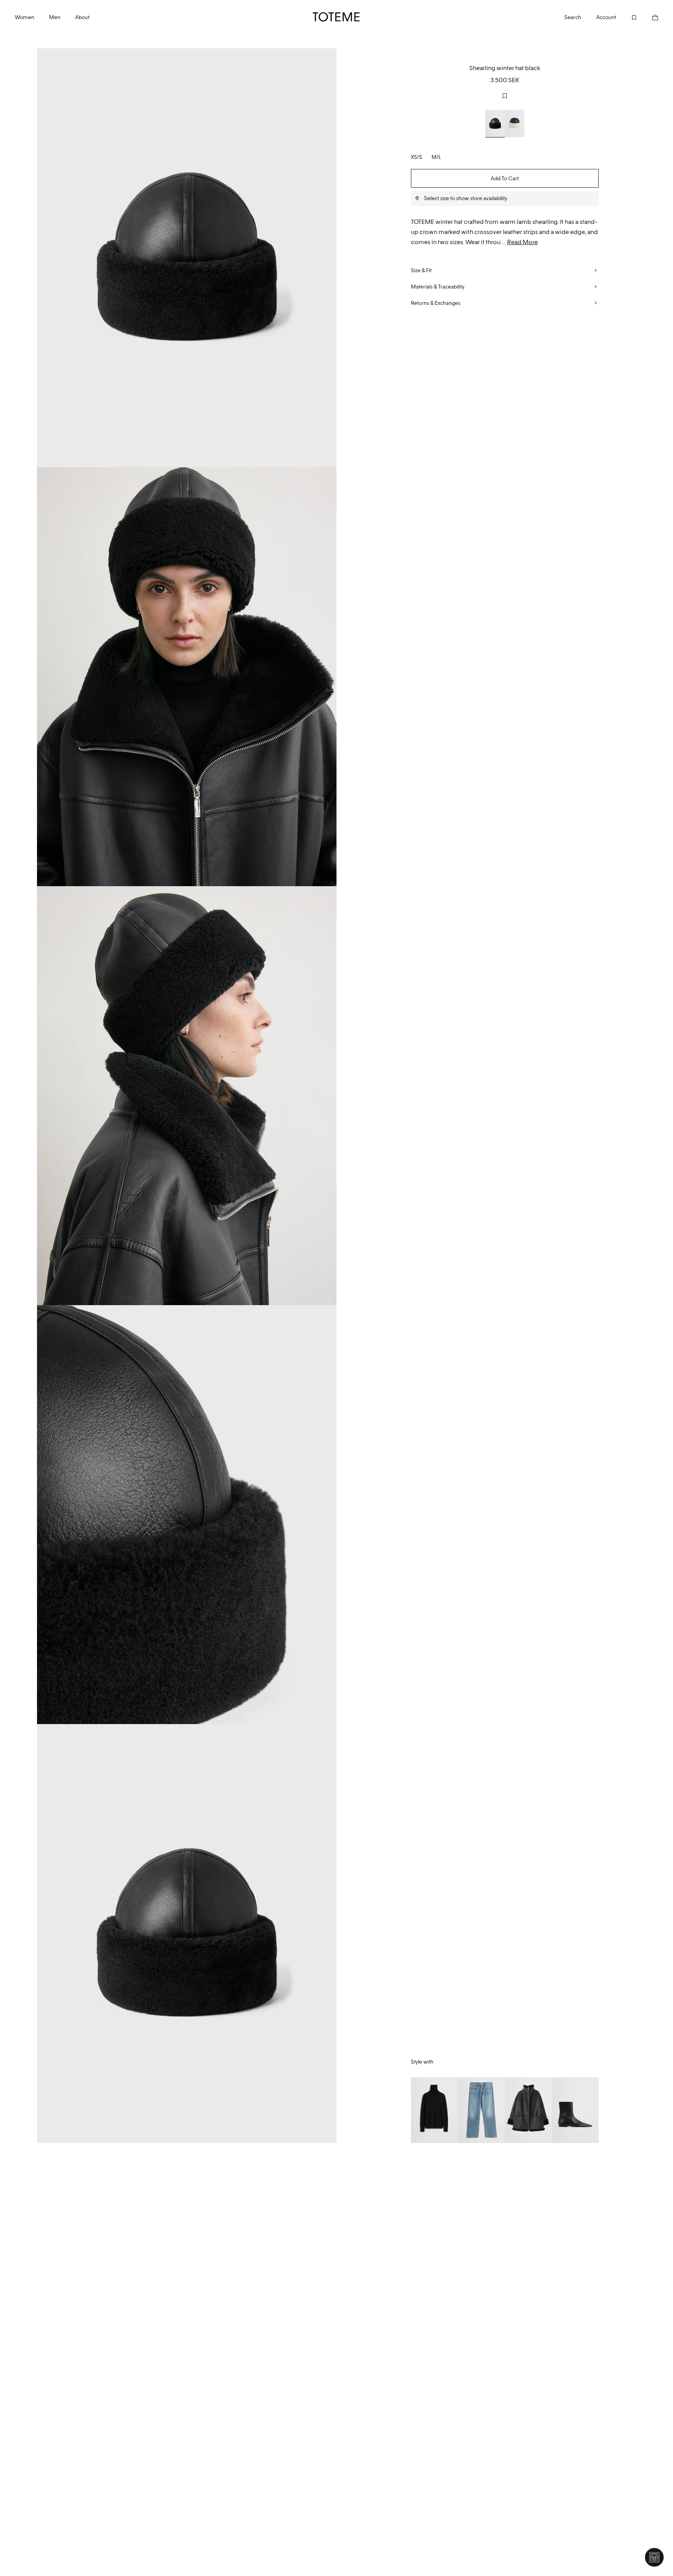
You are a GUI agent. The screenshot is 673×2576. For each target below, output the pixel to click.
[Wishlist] (627, 17)
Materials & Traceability (438, 287)
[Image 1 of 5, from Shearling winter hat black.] (187, 258)
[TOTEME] (336, 17)
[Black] (495, 123)
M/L (436, 157)
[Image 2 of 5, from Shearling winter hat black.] (187, 677)
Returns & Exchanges (436, 303)
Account (606, 17)
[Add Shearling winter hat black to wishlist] (505, 96)
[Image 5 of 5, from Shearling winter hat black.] (187, 1934)
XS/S (417, 157)
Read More (522, 242)
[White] (514, 123)
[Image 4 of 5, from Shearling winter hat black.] (187, 1515)
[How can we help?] (654, 2557)
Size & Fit (421, 270)
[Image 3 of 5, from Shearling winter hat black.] (187, 1096)
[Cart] (648, 17)
